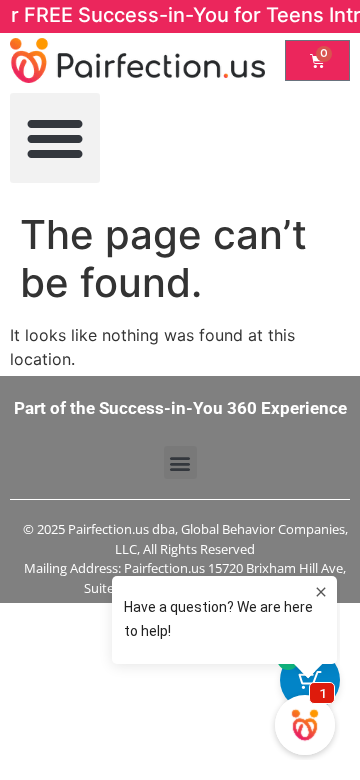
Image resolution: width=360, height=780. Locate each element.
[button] (55, 138)
